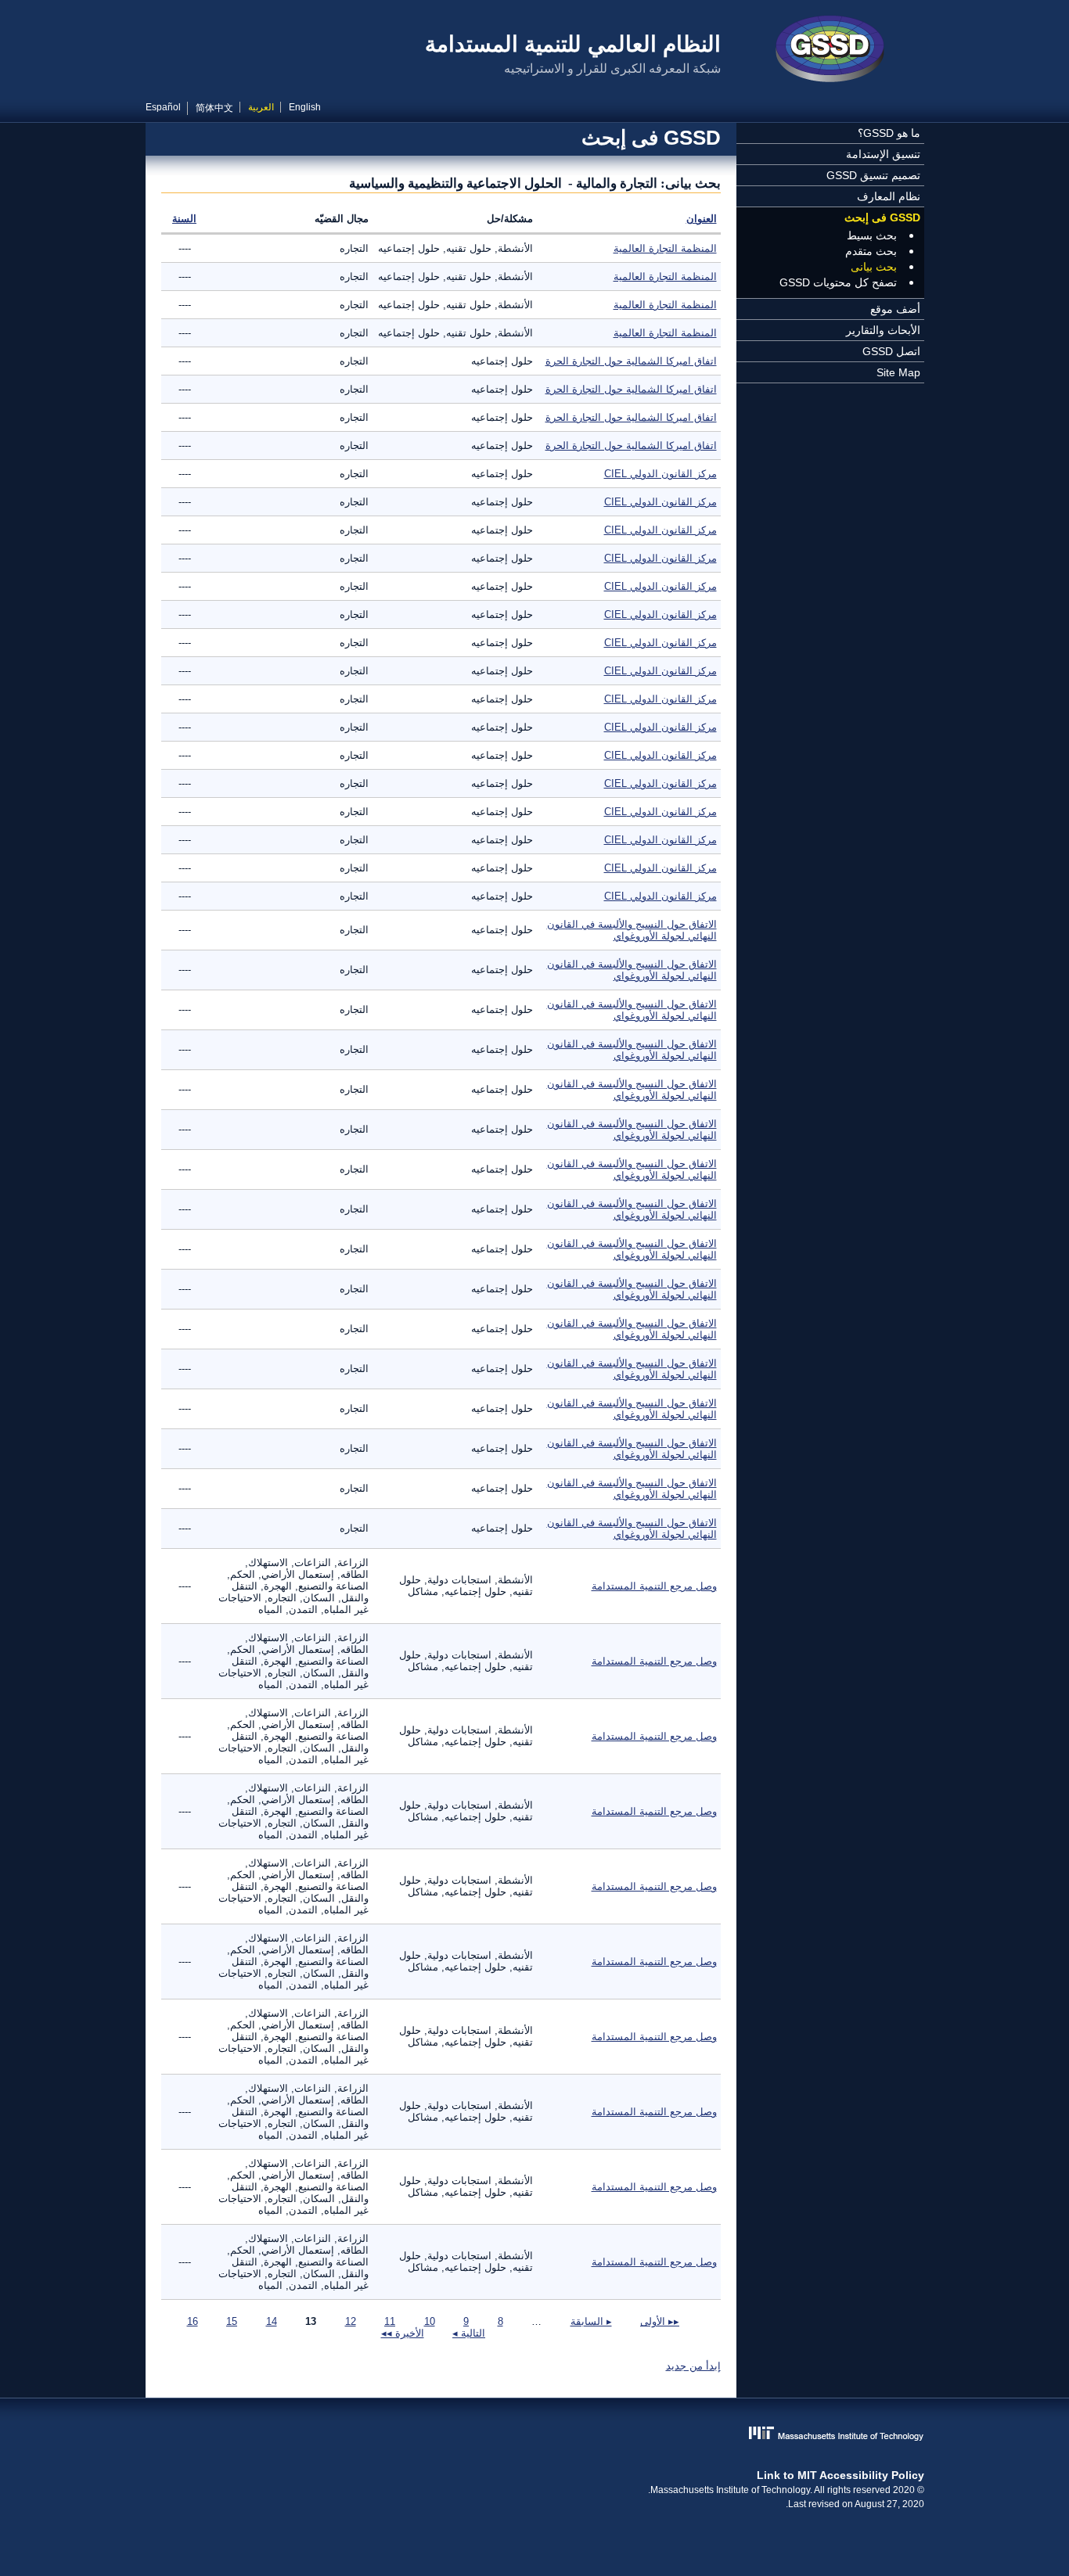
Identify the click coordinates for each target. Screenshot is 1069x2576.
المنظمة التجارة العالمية (665, 248)
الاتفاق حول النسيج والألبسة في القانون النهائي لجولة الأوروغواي (632, 930)
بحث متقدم (871, 251)
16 (193, 2321)
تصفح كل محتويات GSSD (838, 282)
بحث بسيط (872, 235)
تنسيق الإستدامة (883, 154)
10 (430, 2321)
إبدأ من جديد (693, 2366)
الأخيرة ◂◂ (403, 2333)
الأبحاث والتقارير (883, 330)
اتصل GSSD (891, 351)
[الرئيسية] (830, 51)
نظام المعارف (889, 196)
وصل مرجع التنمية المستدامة (654, 1586)
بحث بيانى (874, 267)
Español (163, 107)
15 (232, 2321)
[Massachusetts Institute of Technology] (535, 2435)
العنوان (702, 219)
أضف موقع (895, 309)
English (305, 107)
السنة (184, 219)
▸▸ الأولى (660, 2321)
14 (272, 2321)
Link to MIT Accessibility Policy (840, 2475)
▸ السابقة (591, 2321)
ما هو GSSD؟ (889, 133)
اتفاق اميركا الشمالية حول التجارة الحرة (631, 361)
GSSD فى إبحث (882, 217)
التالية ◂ (469, 2333)
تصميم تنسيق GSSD (873, 175)
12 (351, 2321)
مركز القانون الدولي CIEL (660, 474)
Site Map (898, 372)
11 (390, 2321)
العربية (261, 107)
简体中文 (214, 108)
